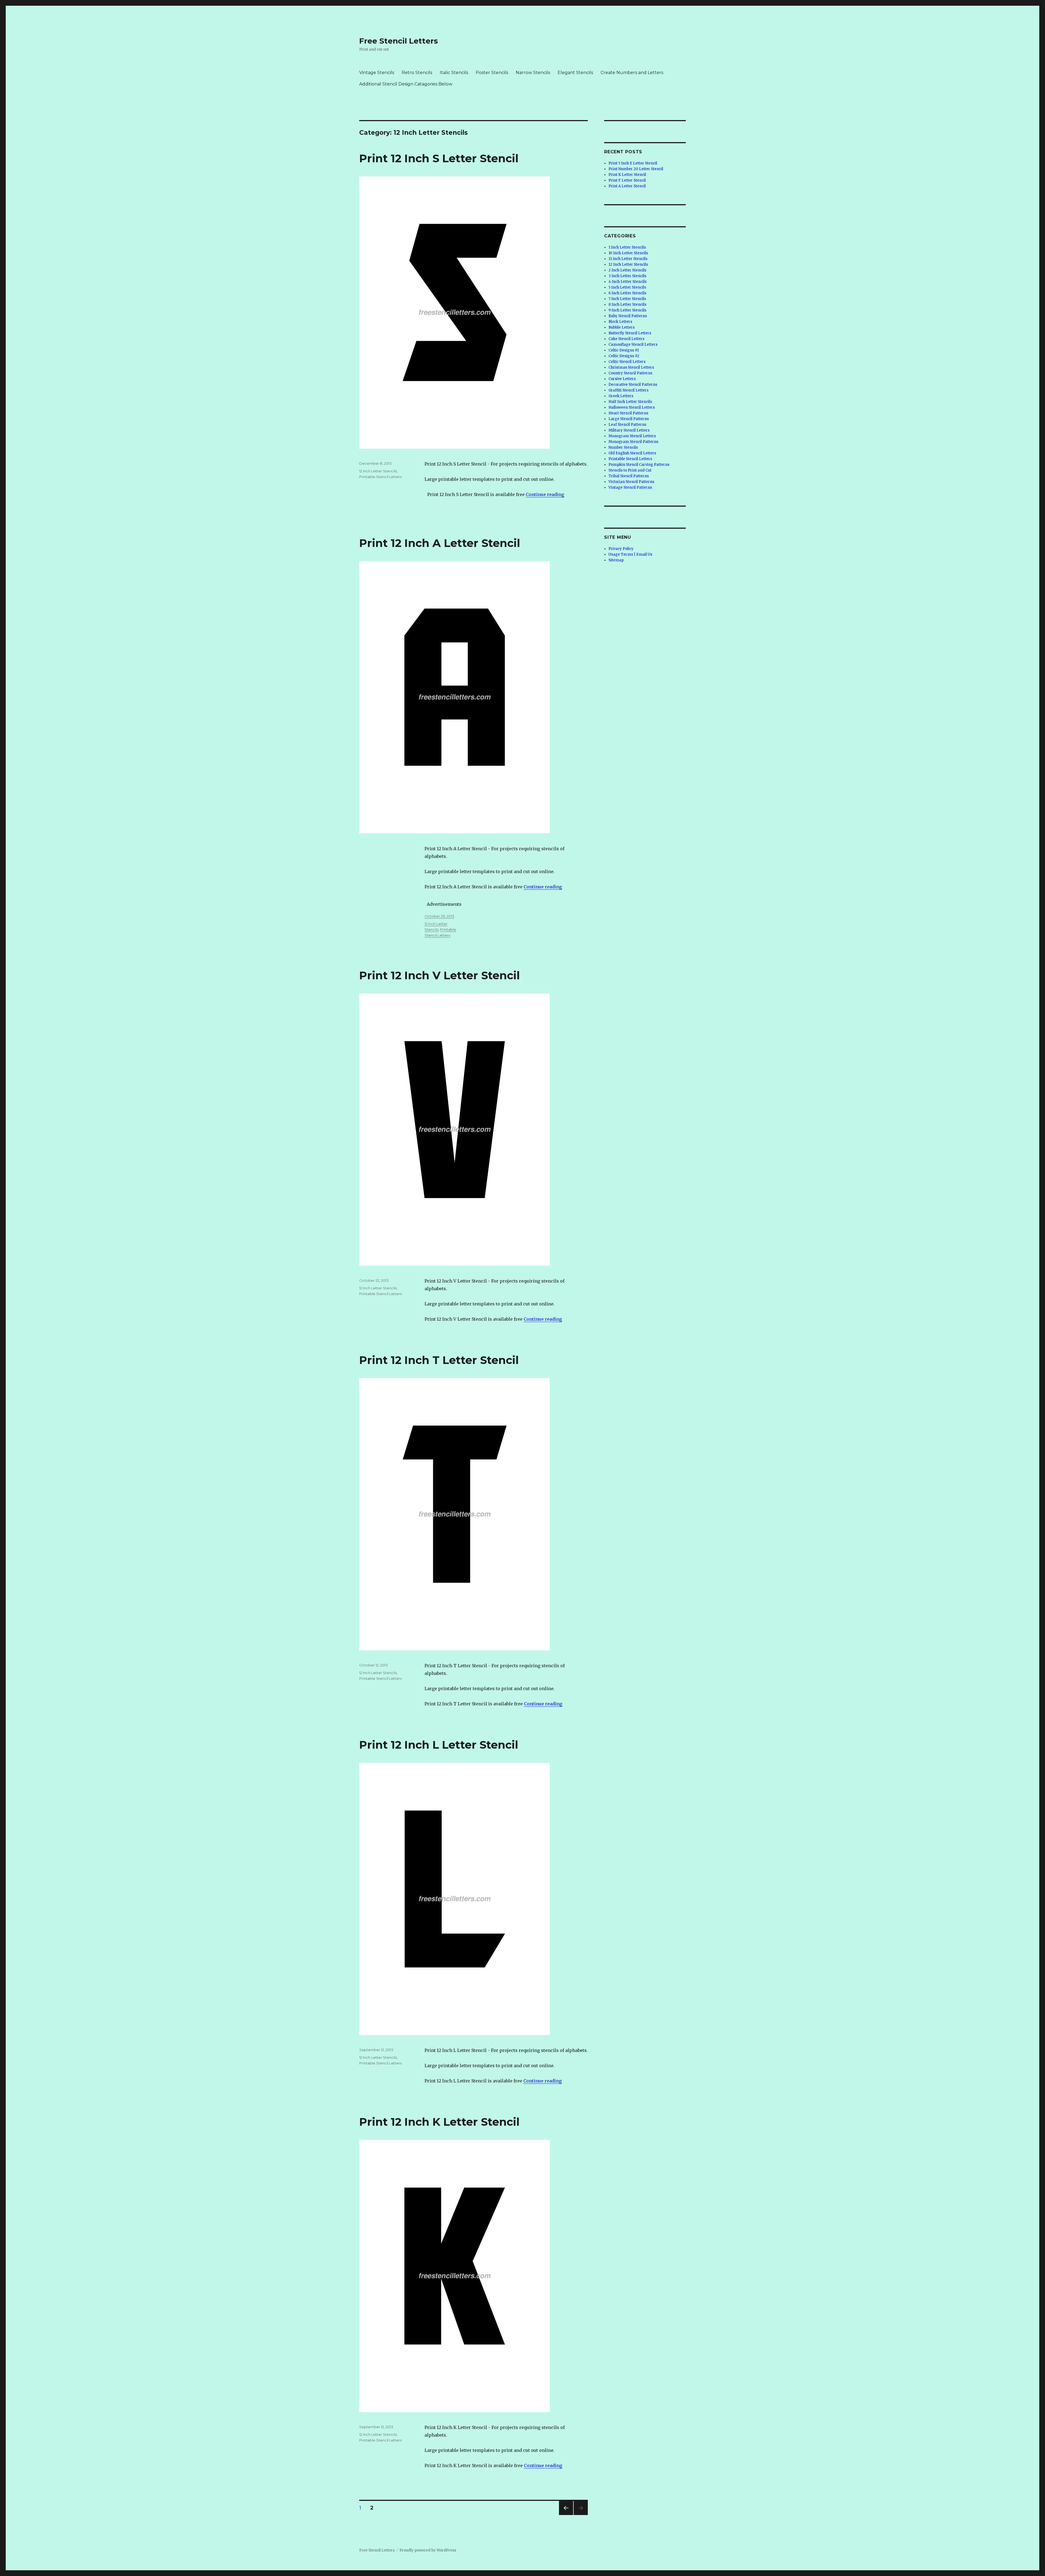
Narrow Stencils (533, 73)
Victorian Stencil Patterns (631, 482)
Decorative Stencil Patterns (633, 385)
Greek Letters (621, 396)
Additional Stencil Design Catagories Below (406, 84)
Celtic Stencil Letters (627, 362)
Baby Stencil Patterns (628, 316)
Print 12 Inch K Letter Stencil (439, 2122)
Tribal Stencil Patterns (629, 476)
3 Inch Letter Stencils (627, 276)
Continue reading (545, 494)
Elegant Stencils (575, 73)
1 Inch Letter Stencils (627, 247)
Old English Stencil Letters (632, 453)
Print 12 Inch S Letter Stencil (439, 158)
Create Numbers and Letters (632, 73)
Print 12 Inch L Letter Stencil (439, 1745)
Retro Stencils (417, 73)
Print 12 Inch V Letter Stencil (439, 975)
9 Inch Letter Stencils (627, 310)
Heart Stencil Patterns (628, 413)
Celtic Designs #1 (624, 350)
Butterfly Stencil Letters (630, 333)
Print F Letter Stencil (627, 180)
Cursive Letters (622, 379)
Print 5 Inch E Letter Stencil (633, 163)
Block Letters (620, 322)
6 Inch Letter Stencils (627, 293)
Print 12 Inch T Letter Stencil (439, 1360)
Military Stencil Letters (629, 430)
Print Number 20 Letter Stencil (636, 169)
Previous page (566, 2515)
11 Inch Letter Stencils (628, 259)
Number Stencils (623, 447)
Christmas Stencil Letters (631, 367)
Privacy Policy (621, 549)
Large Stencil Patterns (629, 419)
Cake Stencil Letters (626, 339)
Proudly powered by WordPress (428, 2550)
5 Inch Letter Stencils (627, 287)
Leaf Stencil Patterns (627, 425)
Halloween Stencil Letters (632, 407)
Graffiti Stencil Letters (628, 390)
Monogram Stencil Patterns (633, 442)
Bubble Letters (622, 327)
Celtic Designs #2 (624, 356)
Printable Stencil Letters (380, 477)
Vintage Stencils (377, 73)
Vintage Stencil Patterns (630, 487)
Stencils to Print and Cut (630, 470)
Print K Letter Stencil (627, 175)
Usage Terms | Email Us (630, 554)
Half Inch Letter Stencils (630, 402)
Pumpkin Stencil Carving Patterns (639, 465)
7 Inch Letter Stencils (627, 299)
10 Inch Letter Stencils (628, 253)
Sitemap (616, 560)
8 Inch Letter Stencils (627, 305)
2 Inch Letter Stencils (627, 270)
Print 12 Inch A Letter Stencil (440, 543)
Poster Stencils (492, 73)
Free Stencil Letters (399, 41)
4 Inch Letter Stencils (628, 282)
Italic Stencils (454, 73)
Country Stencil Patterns (630, 373)
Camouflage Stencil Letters (633, 345)
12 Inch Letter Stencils (378, 471)
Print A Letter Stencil (627, 186)
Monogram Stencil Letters (632, 436)
